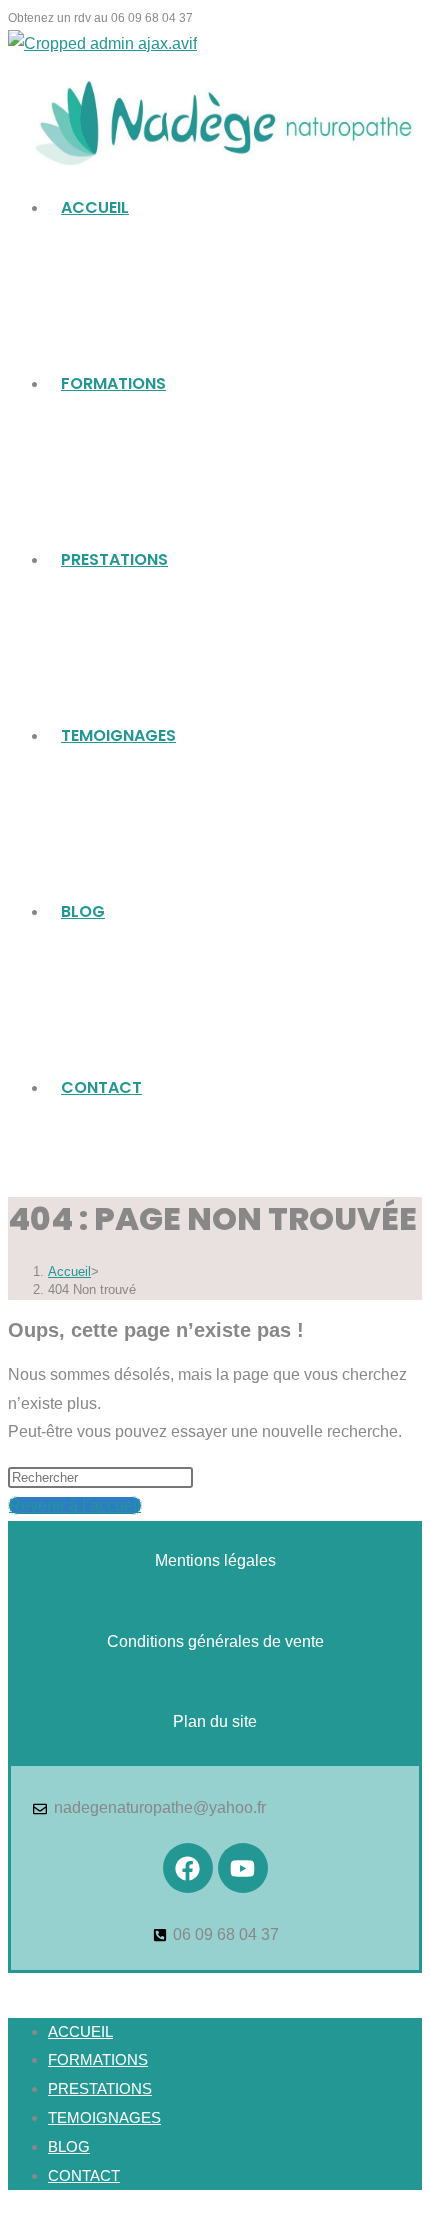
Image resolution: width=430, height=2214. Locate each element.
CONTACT (84, 2175)
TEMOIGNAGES (104, 2117)
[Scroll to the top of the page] (14, 1986)
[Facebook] (188, 1868)
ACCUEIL (80, 2031)
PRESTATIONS (100, 2088)
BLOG (69, 2146)
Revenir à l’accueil (75, 1505)
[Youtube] (243, 1868)
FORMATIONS (98, 2059)
